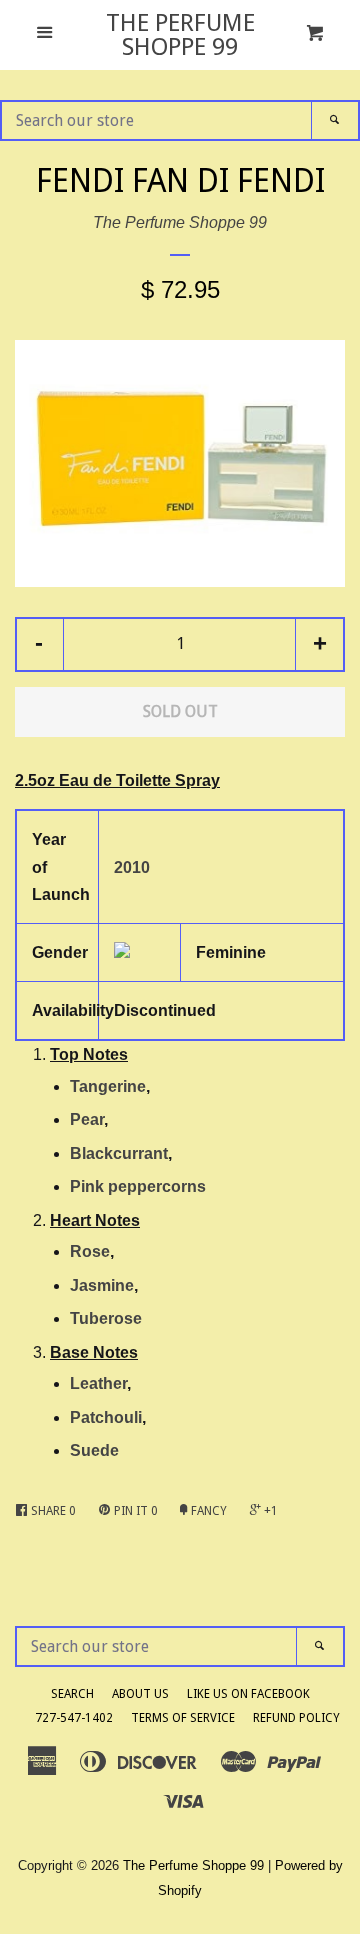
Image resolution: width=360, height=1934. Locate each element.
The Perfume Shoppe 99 (180, 35)
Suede (94, 1450)
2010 (132, 867)
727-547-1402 (74, 1718)
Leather (98, 1383)
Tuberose (106, 1318)
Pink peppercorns (138, 1186)
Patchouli (106, 1417)
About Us (140, 1694)
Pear (87, 1119)
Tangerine (108, 1086)
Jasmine (102, 1285)
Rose (90, 1251)
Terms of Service (183, 1718)
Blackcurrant (119, 1153)
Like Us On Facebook (248, 1694)
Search (72, 1694)
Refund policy (296, 1718)
